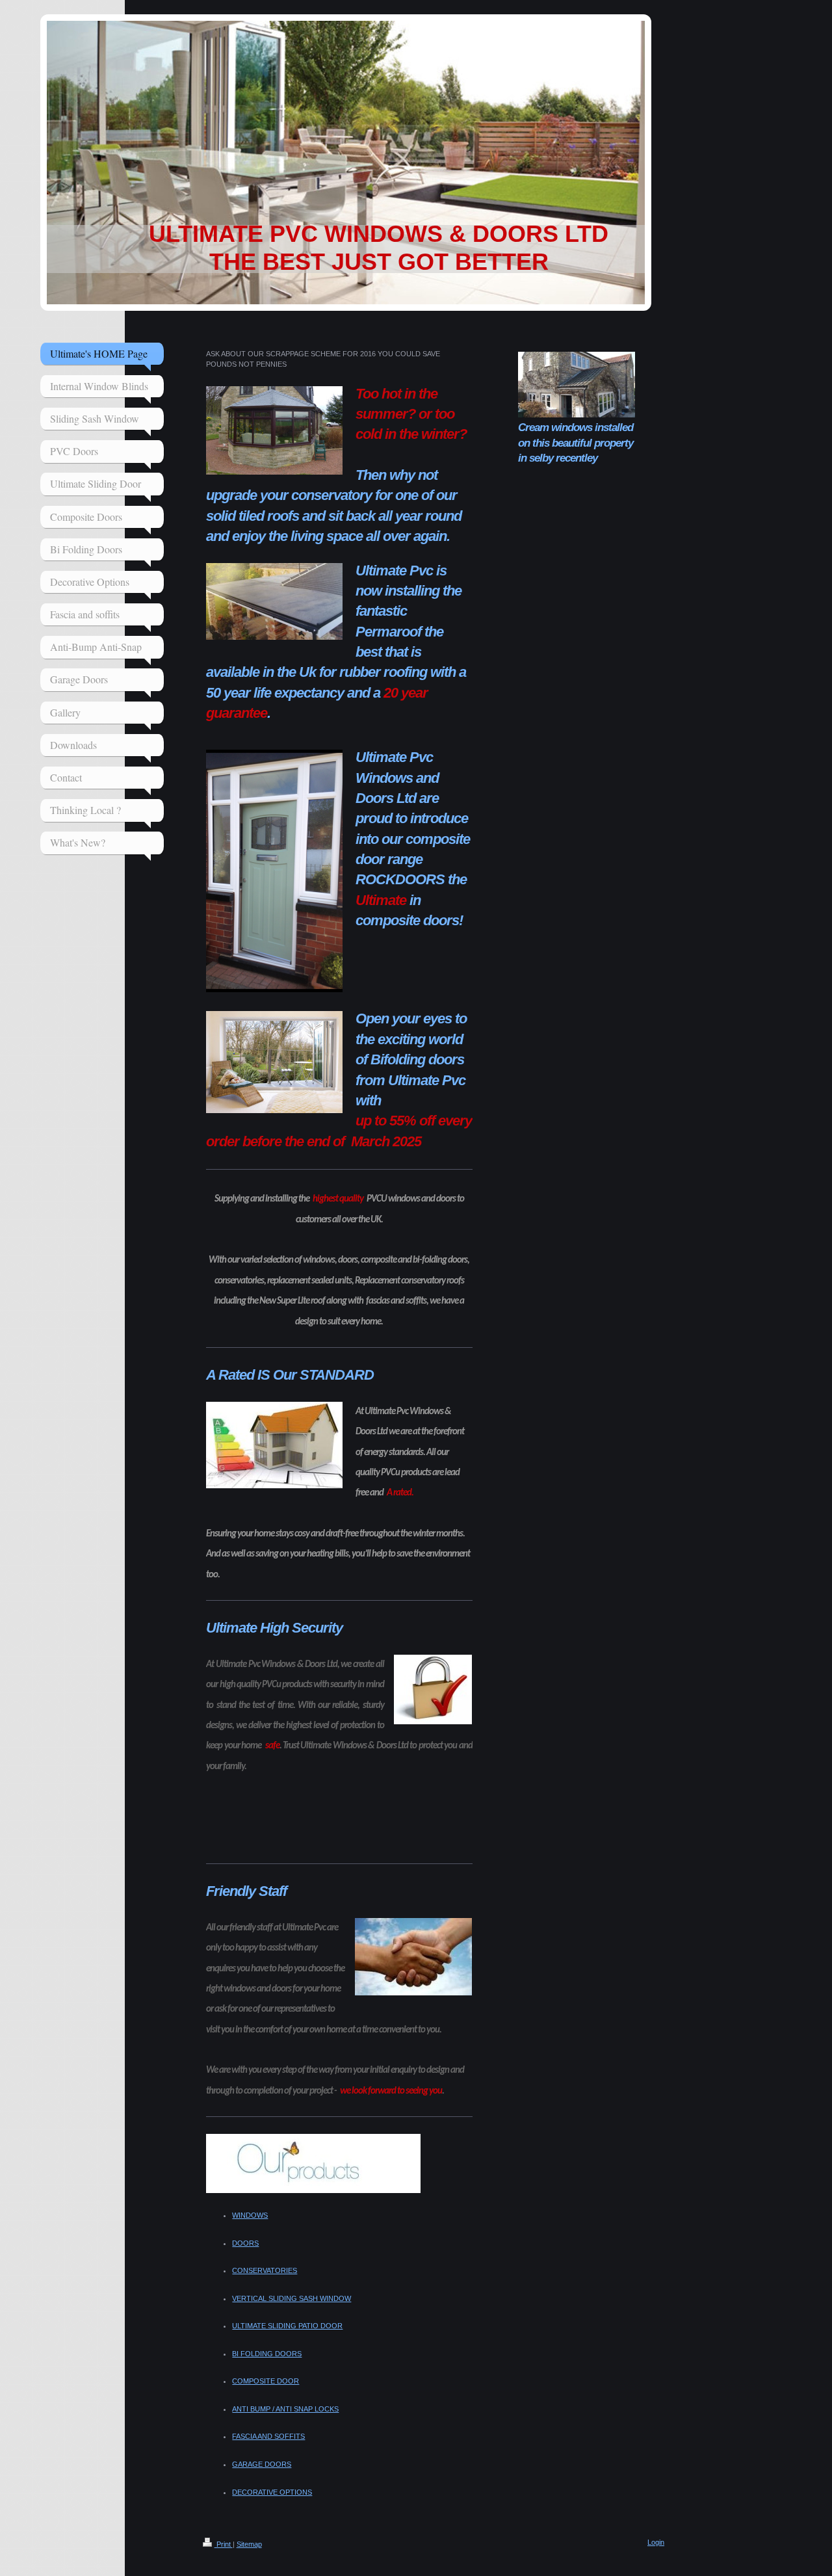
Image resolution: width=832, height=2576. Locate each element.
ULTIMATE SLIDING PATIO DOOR (287, 2326)
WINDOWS (250, 2215)
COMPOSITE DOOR (266, 2381)
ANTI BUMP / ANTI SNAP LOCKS (285, 2409)
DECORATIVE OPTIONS (272, 2492)
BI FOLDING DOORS (267, 2354)
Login (656, 2542)
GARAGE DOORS (262, 2464)
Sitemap (249, 2544)
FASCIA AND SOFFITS (268, 2436)
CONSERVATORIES (265, 2270)
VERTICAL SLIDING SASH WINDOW (292, 2298)
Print (224, 2544)
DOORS (245, 2243)
